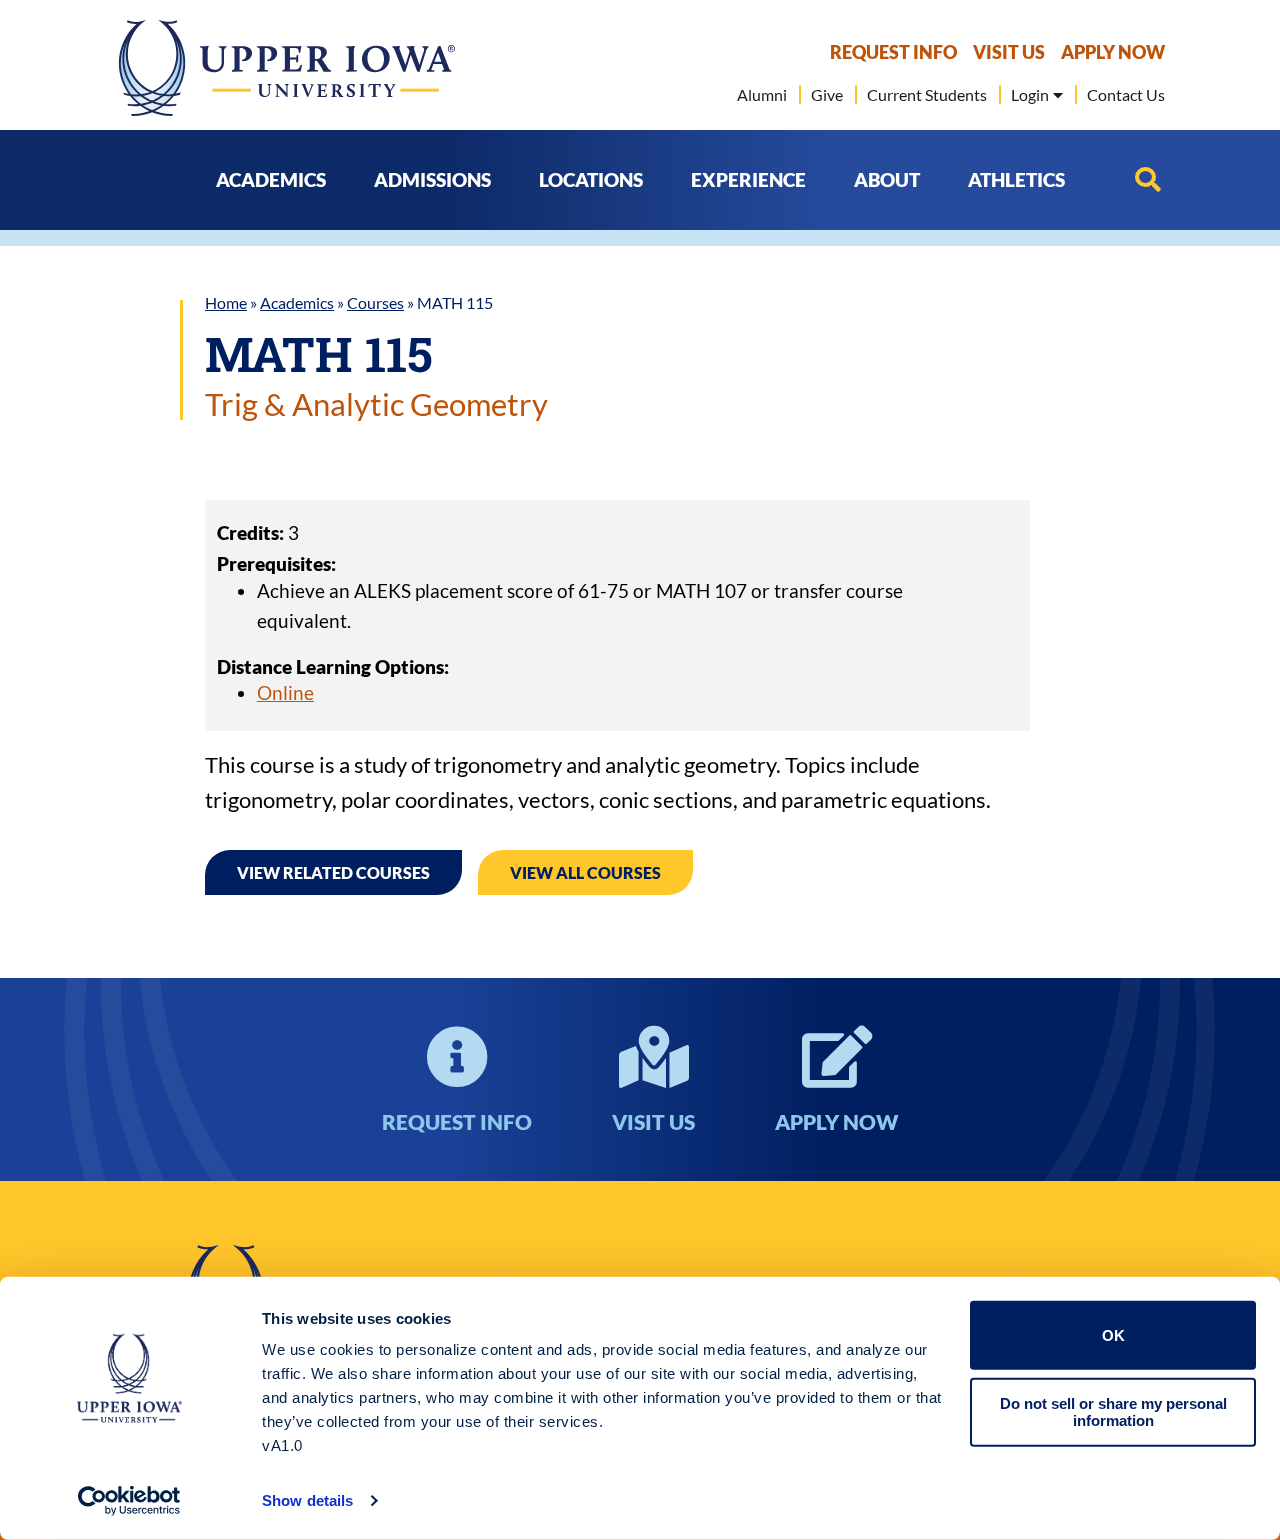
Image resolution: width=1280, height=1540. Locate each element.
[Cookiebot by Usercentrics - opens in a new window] (129, 1501)
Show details (307, 1500)
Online (285, 692)
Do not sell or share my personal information (1113, 1412)
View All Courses (585, 872)
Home (226, 302)
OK (1113, 1335)
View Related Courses (333, 872)
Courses (375, 302)
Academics (297, 302)
